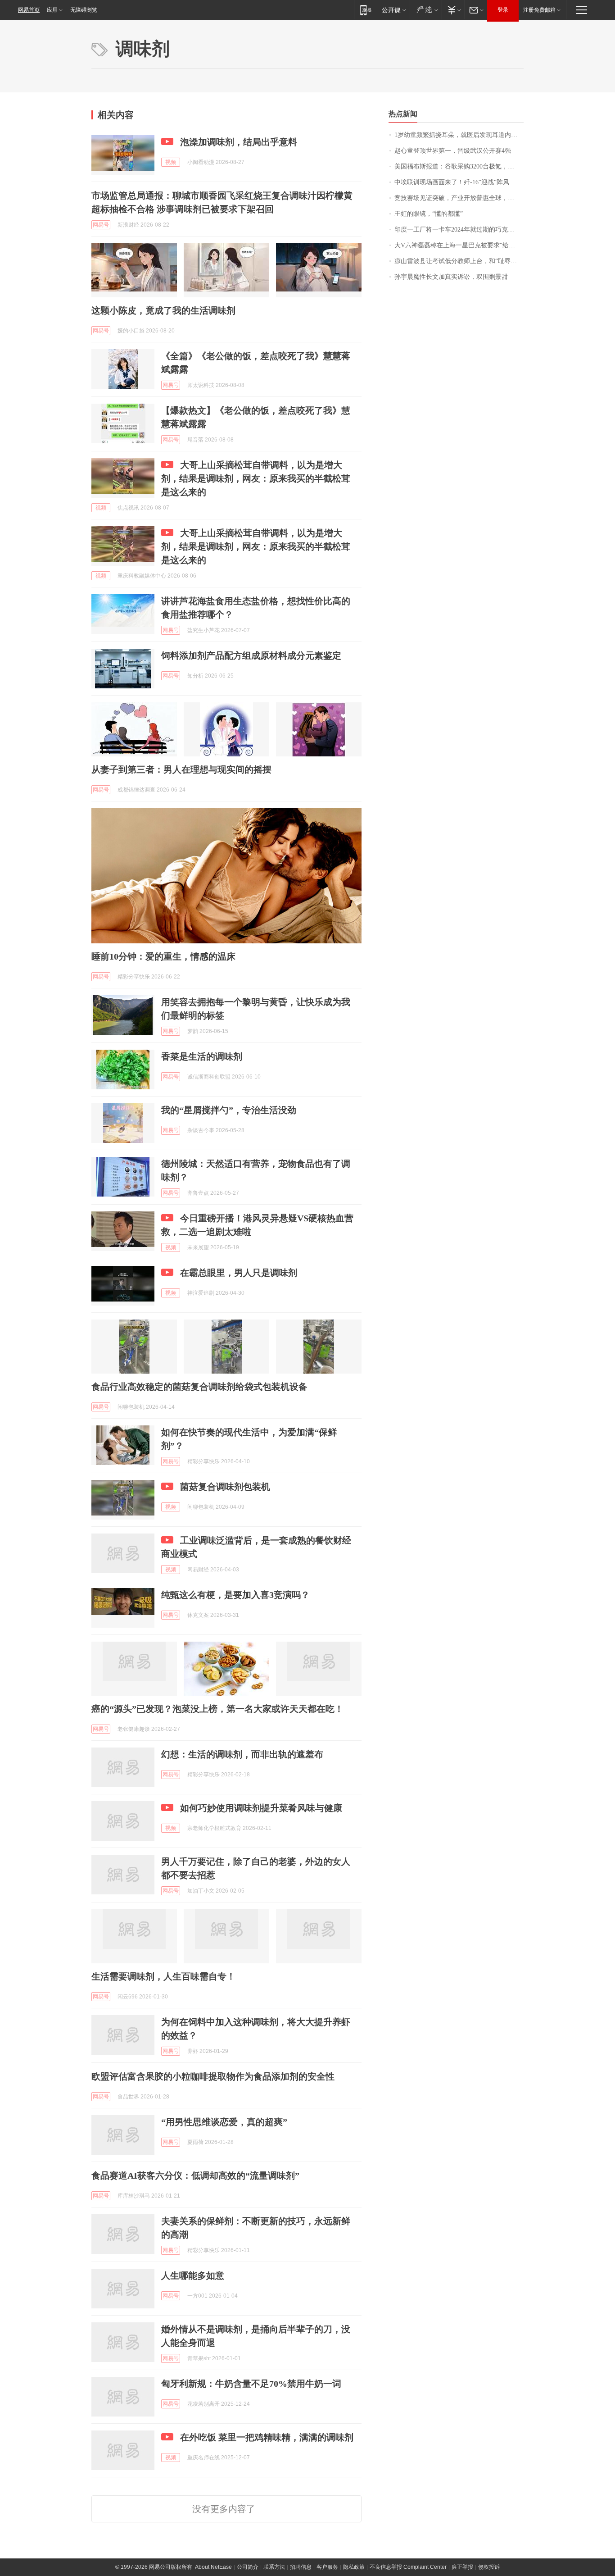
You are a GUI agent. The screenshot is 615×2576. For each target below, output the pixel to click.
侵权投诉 (489, 2567)
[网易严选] (426, 10)
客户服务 (327, 2567)
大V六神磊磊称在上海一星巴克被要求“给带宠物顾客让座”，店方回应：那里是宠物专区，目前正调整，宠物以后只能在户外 (459, 245)
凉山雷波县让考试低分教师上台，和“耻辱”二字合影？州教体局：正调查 (459, 261)
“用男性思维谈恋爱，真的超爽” (224, 2122)
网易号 (101, 225)
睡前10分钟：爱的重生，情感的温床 (163, 956)
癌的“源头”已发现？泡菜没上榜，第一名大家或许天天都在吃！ (217, 1709)
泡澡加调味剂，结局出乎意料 (239, 142)
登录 (503, 10)
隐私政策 (354, 2567)
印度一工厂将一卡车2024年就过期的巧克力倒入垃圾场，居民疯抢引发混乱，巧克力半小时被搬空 (459, 230)
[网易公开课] (394, 10)
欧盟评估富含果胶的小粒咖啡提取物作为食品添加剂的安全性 (213, 2076)
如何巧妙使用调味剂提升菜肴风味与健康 (261, 1808)
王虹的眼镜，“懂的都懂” (429, 214)
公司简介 (248, 2567)
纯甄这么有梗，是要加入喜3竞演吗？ (235, 1595)
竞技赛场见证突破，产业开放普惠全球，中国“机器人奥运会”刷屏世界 (459, 198)
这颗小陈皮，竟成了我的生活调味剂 (163, 310)
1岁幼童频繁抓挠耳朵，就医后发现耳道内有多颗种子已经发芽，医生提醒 (459, 135)
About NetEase (213, 2567)
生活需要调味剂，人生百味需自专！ (163, 1976)
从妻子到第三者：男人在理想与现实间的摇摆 (181, 769)
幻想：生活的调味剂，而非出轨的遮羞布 (242, 1754)
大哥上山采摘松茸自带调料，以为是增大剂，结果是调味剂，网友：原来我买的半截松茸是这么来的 (256, 478)
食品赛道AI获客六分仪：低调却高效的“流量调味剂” (195, 2175)
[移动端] (366, 10)
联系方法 (274, 2567)
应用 (52, 10)
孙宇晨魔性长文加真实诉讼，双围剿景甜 (451, 277)
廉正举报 (462, 2567)
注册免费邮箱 (539, 10)
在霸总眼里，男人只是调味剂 (239, 1273)
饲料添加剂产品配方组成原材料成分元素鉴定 (251, 655)
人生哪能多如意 (193, 2276)
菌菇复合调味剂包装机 (225, 1487)
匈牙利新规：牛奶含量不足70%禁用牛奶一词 (251, 2384)
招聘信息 (301, 2567)
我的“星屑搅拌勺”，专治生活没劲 (229, 1110)
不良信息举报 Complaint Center (408, 2567)
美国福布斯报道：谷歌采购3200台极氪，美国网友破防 (459, 166)
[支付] (453, 10)
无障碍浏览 (84, 10)
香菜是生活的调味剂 (202, 1056)
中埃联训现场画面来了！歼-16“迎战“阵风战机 (458, 182)
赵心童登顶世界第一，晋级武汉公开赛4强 (453, 151)
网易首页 (29, 10)
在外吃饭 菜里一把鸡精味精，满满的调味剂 (267, 2437)
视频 (171, 162)
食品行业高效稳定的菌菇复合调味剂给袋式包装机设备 (199, 1387)
